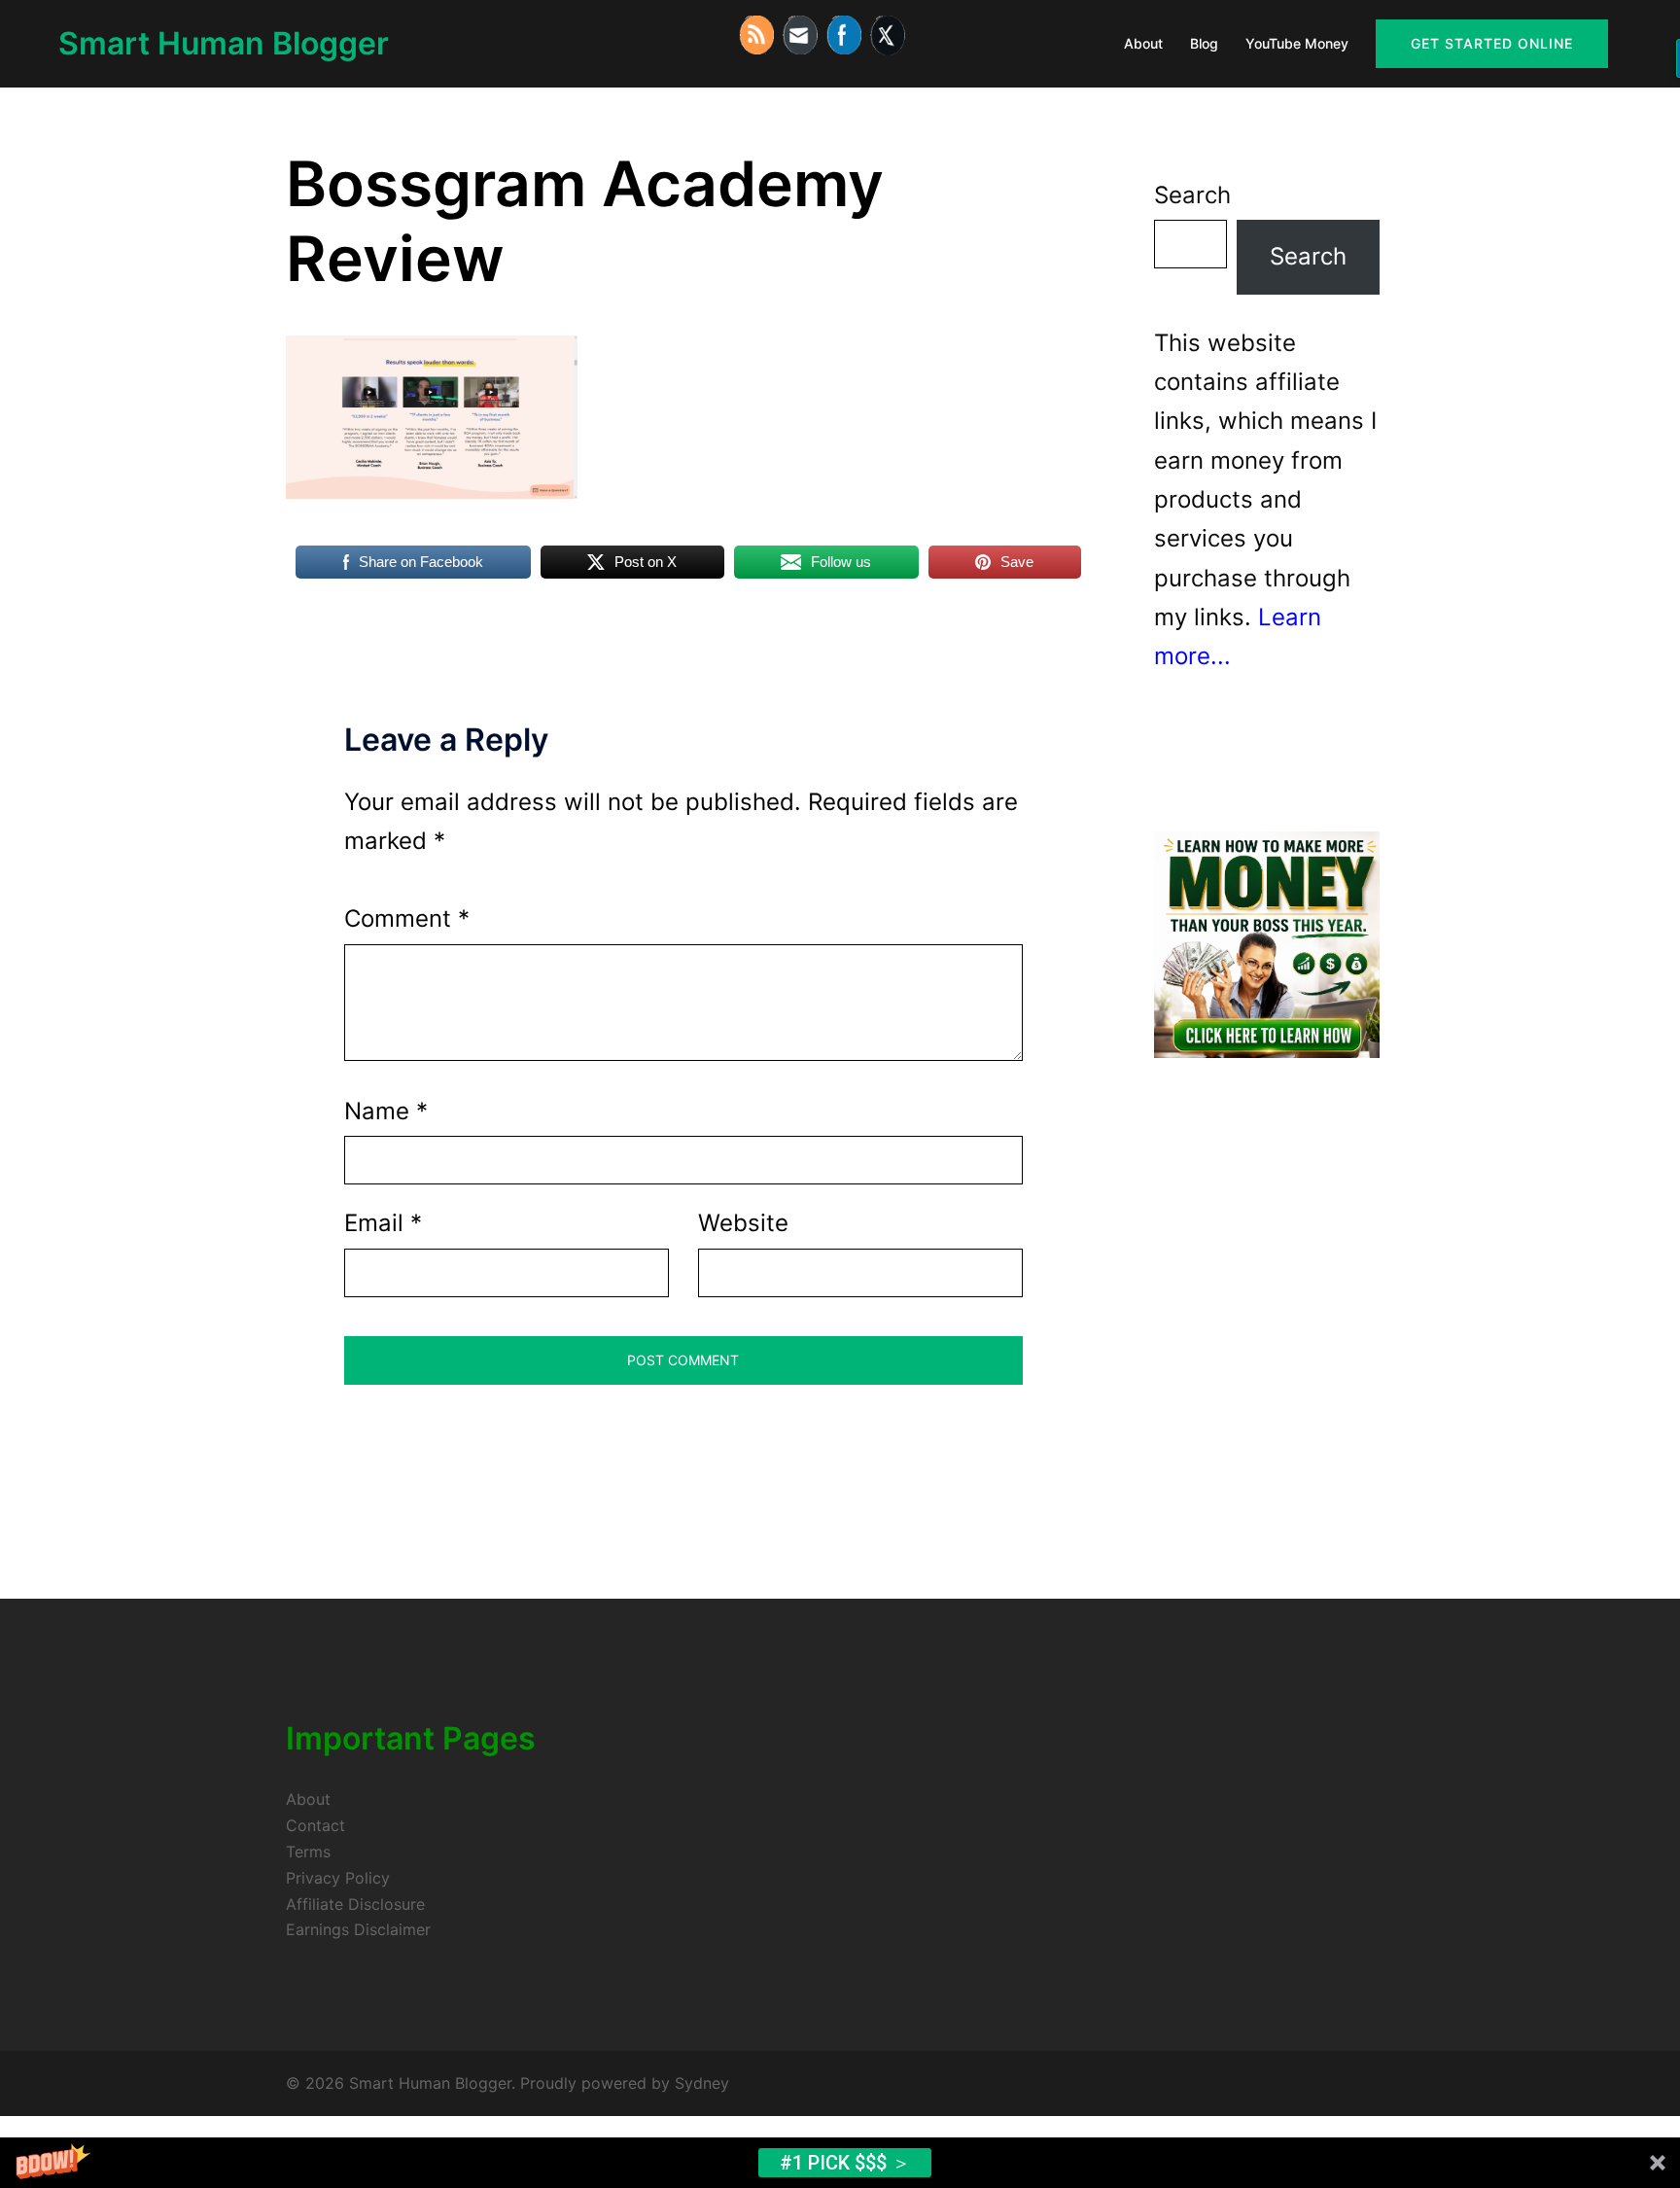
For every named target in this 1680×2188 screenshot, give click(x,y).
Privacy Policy (338, 1878)
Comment (407, 918)
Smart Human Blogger (224, 43)
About (1143, 43)
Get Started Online (1492, 43)
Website (743, 1223)
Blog (1204, 43)
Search (1192, 195)
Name (386, 1111)
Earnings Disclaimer (358, 1929)
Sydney (702, 2083)
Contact (315, 1825)
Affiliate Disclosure (355, 1904)
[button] (840, 2163)
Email (383, 1223)
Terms (308, 1852)
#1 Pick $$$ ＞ (845, 2163)
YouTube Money (1297, 43)
